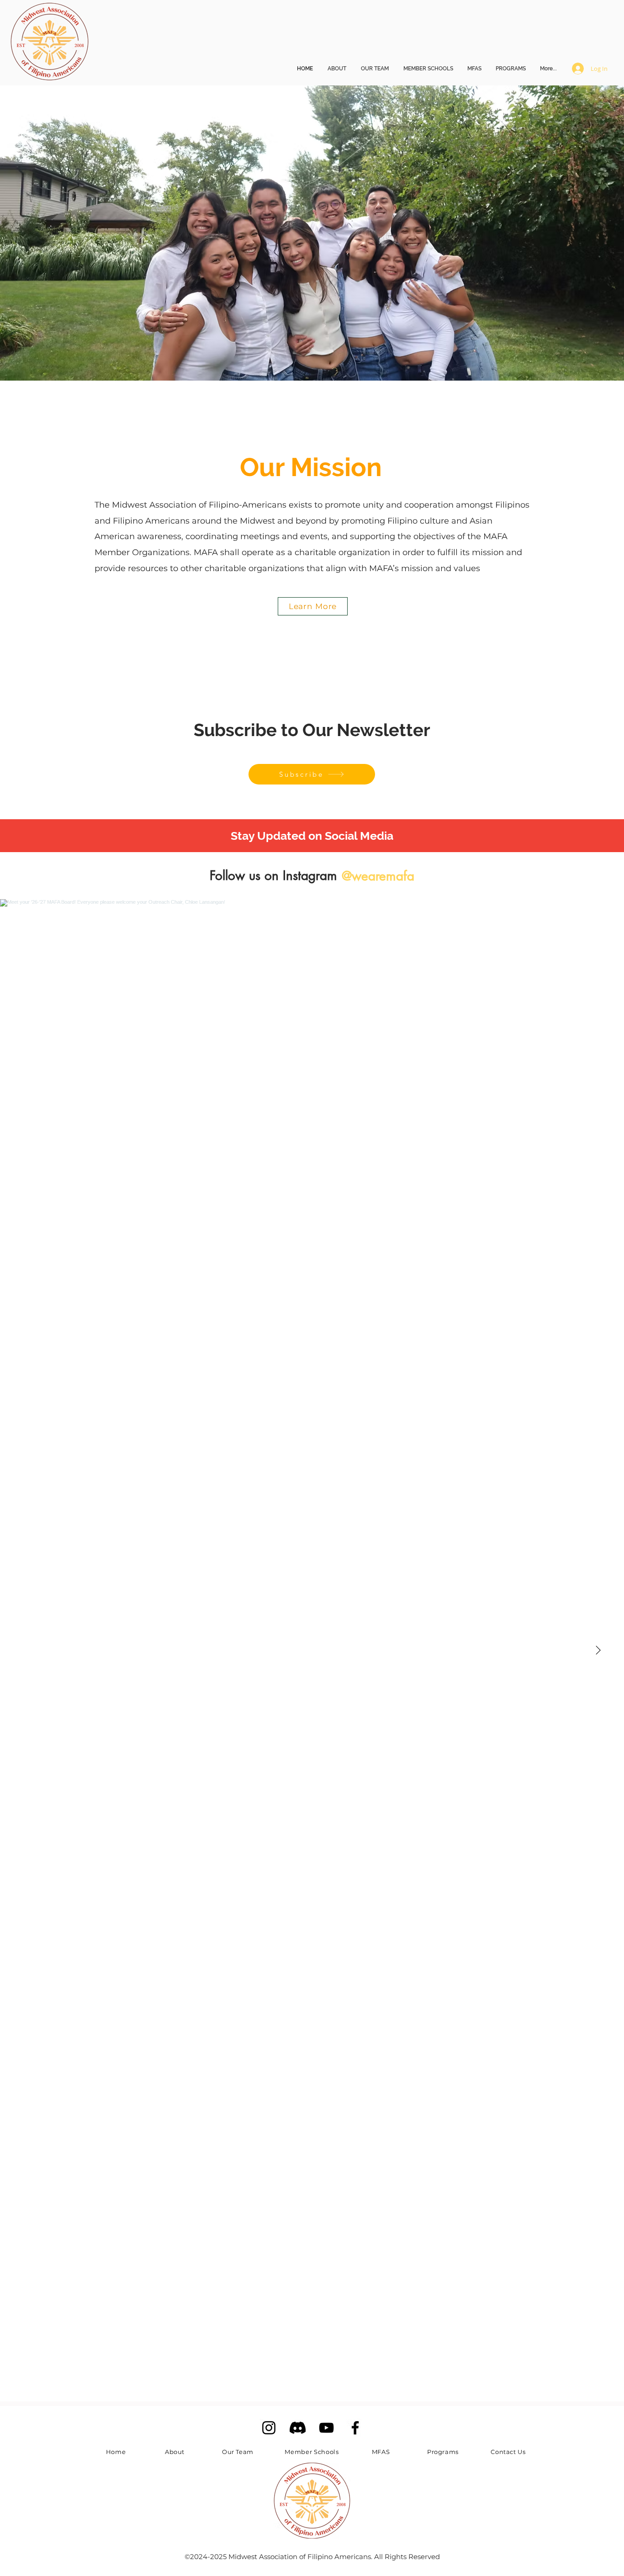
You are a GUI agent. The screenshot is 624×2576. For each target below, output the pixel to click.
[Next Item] (598, 1650)
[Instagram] (269, 2428)
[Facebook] (355, 2428)
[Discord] (298, 2428)
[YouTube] (326, 2428)
